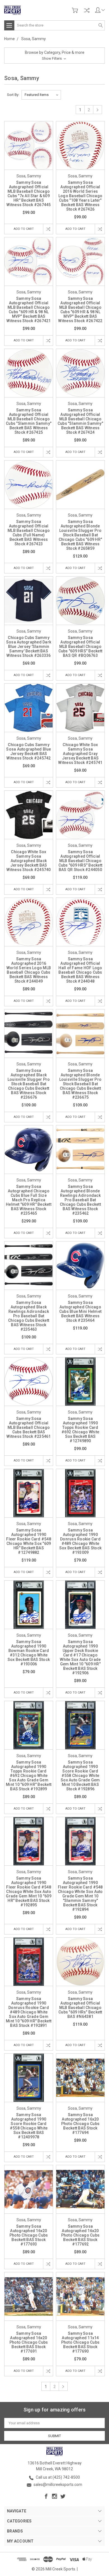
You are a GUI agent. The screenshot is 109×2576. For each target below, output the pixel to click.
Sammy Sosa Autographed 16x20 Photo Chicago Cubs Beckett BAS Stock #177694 (80, 2124)
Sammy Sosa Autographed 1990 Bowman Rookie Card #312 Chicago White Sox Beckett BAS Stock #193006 (29, 1653)
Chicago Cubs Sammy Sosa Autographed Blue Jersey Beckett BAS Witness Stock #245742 (29, 751)
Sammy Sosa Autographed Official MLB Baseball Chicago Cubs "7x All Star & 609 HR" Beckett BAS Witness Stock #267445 (29, 194)
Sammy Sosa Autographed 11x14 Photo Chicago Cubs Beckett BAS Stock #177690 (80, 2342)
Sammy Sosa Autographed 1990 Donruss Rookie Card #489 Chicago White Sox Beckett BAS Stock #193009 (80, 1541)
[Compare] (87, 10)
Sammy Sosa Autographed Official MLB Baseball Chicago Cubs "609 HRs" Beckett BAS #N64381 (80, 2008)
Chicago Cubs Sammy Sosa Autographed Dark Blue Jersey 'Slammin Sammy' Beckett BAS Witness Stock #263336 (29, 647)
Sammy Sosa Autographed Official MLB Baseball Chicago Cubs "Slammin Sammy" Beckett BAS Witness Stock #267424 (80, 421)
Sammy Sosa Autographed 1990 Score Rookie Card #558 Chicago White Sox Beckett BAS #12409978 (29, 2126)
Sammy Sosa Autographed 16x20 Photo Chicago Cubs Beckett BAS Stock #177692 (80, 2235)
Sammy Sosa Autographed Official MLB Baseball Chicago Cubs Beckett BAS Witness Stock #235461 (29, 1427)
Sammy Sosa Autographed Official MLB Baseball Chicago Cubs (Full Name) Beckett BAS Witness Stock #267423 (29, 533)
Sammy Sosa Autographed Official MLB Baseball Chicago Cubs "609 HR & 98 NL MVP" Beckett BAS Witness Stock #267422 (80, 310)
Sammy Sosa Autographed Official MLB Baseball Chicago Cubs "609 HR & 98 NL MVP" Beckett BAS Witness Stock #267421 (29, 310)
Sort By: (13, 95)
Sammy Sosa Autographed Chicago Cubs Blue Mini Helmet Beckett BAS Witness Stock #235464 (80, 1311)
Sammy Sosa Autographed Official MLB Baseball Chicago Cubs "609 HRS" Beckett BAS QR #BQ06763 (80, 647)
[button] (54, 56)
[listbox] (41, 95)
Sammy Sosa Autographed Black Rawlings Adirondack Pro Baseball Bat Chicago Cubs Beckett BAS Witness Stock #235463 (29, 1316)
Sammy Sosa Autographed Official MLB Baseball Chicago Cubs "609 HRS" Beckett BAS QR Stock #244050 (80, 861)
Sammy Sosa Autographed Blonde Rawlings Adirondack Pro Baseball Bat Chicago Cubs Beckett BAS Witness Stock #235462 (80, 1200)
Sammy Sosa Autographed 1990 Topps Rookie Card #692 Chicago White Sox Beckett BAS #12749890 (80, 1430)
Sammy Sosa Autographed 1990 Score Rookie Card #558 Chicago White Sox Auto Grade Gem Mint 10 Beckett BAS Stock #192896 (80, 1776)
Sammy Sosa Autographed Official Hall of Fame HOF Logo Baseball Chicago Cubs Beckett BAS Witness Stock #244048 (80, 970)
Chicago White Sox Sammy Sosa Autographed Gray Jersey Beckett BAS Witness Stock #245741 (80, 754)
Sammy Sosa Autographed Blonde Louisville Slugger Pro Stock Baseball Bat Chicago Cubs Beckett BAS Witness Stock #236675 (80, 1084)
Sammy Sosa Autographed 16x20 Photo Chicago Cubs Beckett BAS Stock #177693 (29, 2235)
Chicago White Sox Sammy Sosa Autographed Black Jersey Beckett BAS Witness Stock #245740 (29, 861)
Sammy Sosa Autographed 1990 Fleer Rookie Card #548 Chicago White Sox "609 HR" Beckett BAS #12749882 (29, 1541)
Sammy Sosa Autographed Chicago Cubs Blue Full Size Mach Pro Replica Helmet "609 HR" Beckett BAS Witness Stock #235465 (29, 1200)
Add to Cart (24, 229)
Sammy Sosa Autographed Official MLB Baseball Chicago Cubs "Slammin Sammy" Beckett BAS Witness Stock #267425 (29, 421)
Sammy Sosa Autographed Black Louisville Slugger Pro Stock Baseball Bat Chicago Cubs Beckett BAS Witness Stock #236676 (29, 1084)
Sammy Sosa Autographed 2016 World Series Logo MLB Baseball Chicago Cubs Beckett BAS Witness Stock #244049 (29, 970)
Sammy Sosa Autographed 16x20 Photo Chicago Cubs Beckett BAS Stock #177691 (29, 2342)
